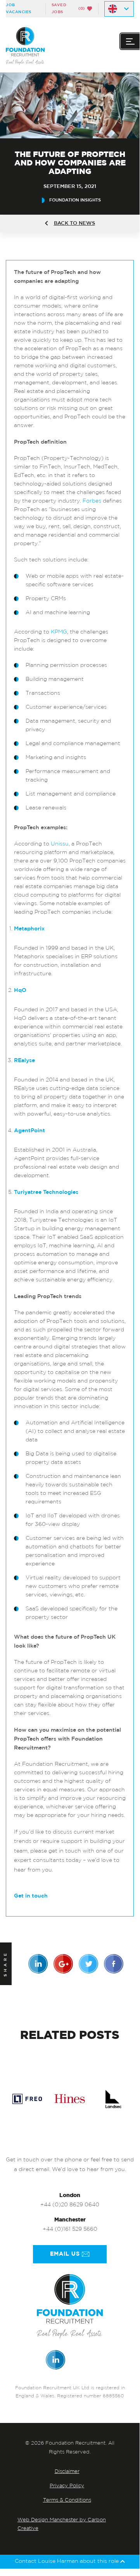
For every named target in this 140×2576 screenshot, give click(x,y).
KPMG (59, 632)
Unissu (60, 844)
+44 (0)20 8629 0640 (70, 2205)
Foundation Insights (75, 200)
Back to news (74, 223)
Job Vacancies (19, 9)
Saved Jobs (68, 9)
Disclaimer (67, 2472)
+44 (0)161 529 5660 (70, 2229)
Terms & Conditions (67, 2500)
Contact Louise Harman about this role (67, 2561)
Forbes (92, 501)
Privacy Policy (67, 2486)
